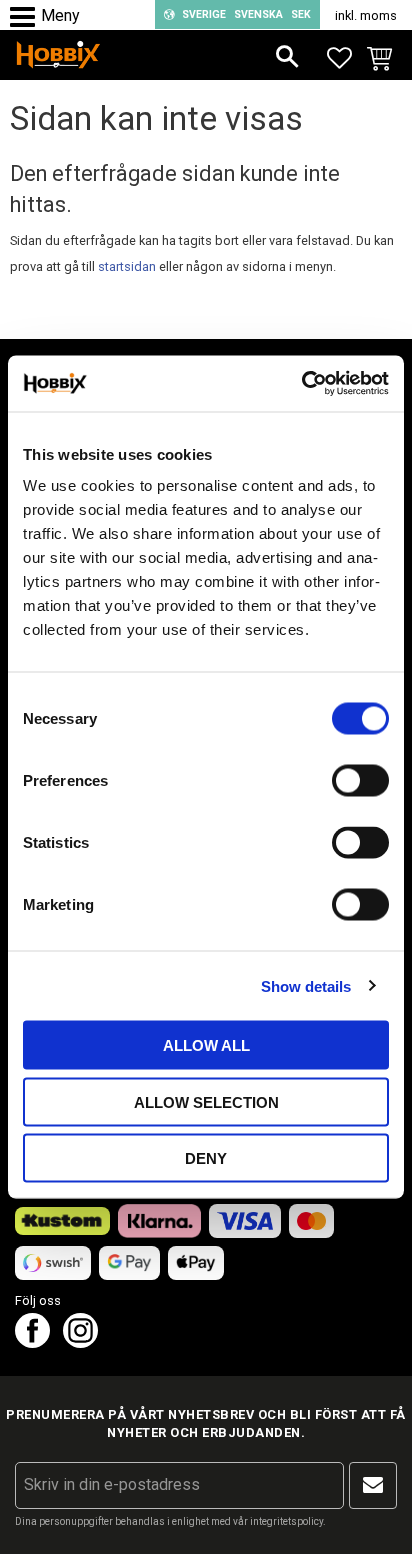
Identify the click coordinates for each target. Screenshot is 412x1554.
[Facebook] (32, 1342)
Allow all (206, 1045)
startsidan (127, 266)
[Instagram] (80, 1342)
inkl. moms (366, 15)
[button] (27, 17)
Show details (306, 985)
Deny (206, 1158)
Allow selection (206, 1101)
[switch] (360, 781)
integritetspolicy (286, 1521)
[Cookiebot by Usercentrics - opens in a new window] (301, 384)
